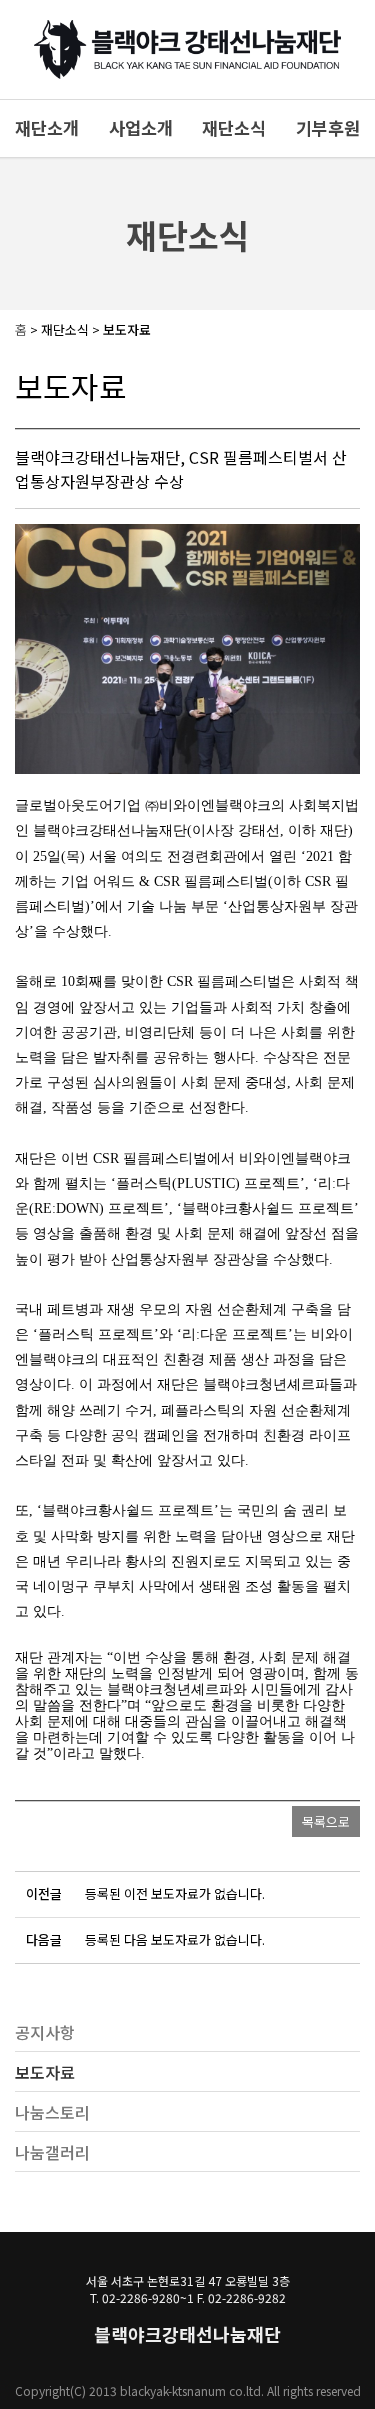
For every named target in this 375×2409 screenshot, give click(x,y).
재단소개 (47, 127)
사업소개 (141, 127)
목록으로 (326, 1821)
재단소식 (234, 127)
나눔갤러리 (52, 2152)
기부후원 (328, 127)
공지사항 (45, 2032)
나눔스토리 (52, 2112)
